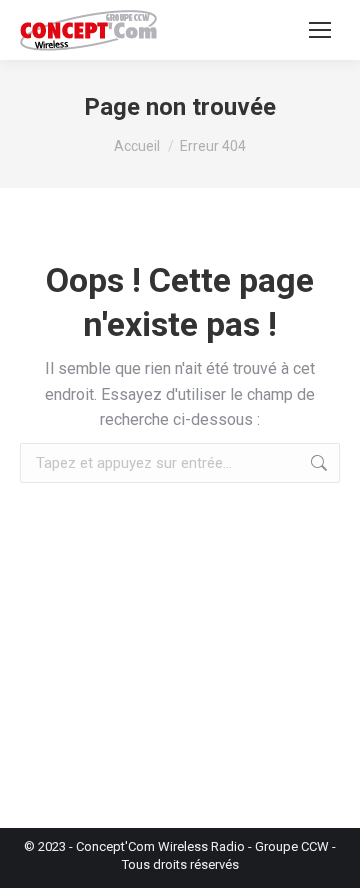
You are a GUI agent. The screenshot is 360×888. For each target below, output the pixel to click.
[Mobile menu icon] (320, 30)
